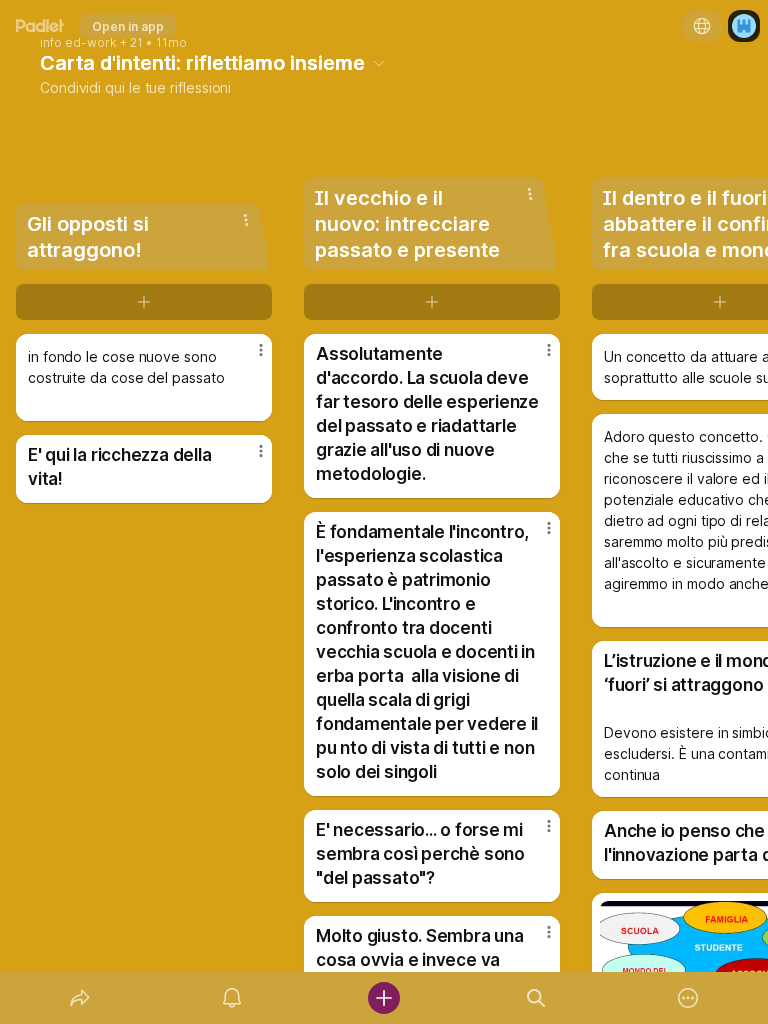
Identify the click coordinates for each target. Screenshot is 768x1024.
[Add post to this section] (144, 302)
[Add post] (384, 998)
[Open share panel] (80, 998)
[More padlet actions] (688, 998)
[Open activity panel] (232, 998)
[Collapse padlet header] (379, 63)
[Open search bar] (536, 998)
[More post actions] (248, 358)
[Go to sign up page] (744, 26)
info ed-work (78, 43)
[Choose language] (702, 26)
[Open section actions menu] (246, 220)
